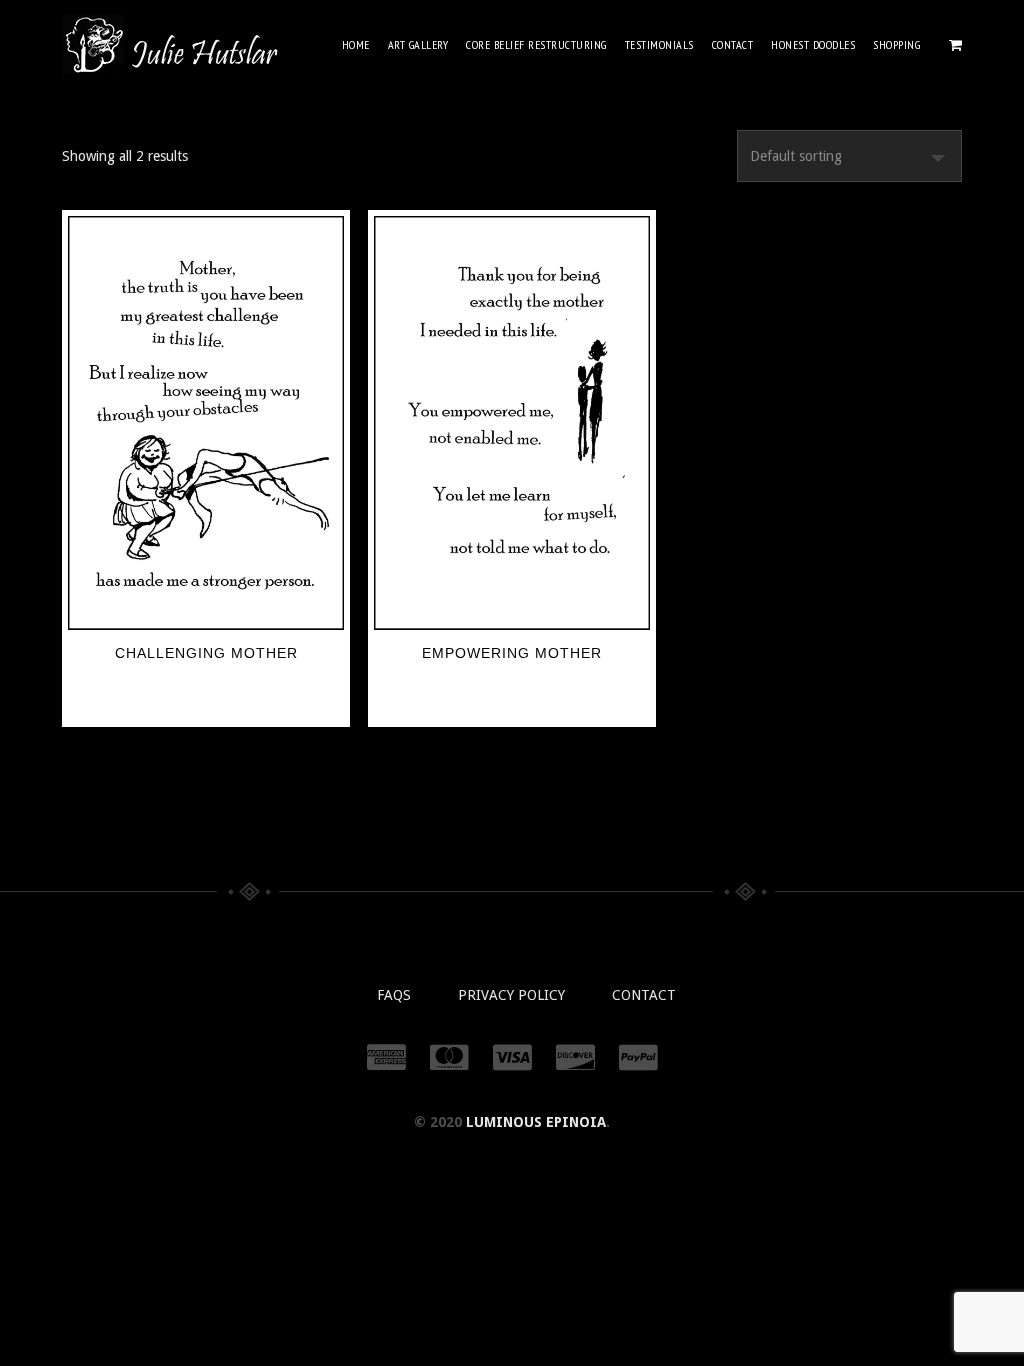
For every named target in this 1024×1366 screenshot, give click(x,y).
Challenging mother (206, 653)
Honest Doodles (813, 44)
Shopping (896, 44)
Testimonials (659, 44)
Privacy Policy (511, 995)
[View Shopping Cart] (955, 45)
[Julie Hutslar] (171, 45)
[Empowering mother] (512, 423)
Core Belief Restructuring (536, 44)
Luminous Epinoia (536, 1122)
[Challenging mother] (206, 423)
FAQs (394, 995)
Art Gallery (418, 44)
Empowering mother (512, 653)
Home (356, 44)
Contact (733, 44)
